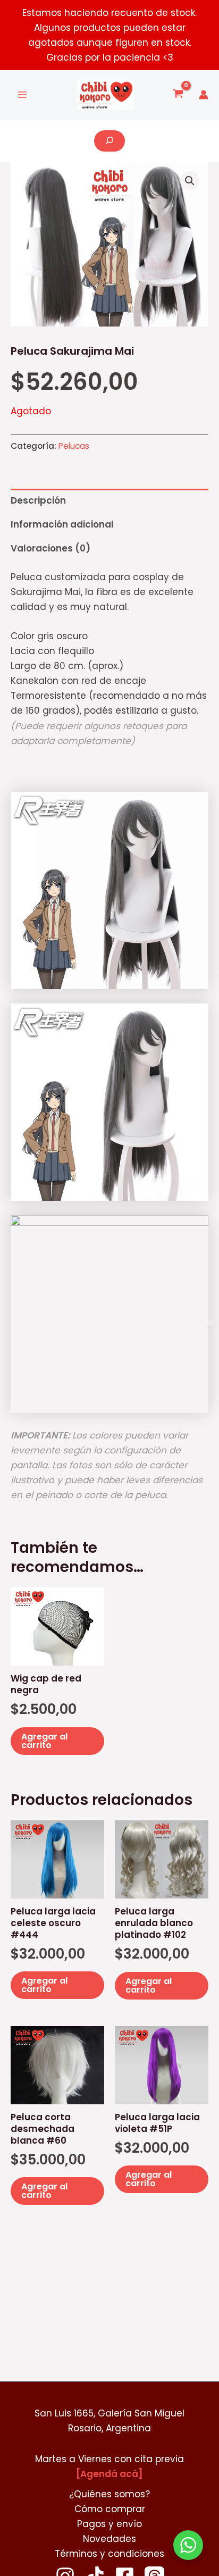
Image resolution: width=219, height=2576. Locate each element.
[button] (190, 181)
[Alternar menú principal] (22, 95)
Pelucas (74, 446)
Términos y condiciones (109, 2554)
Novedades (109, 2539)
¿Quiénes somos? (109, 2494)
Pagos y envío (109, 2524)
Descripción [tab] (38, 500)
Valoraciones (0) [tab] (50, 548)
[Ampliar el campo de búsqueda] (109, 141)
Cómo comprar (110, 2509)
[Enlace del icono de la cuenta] (204, 95)
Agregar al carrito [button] (44, 1741)
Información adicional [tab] (62, 524)
